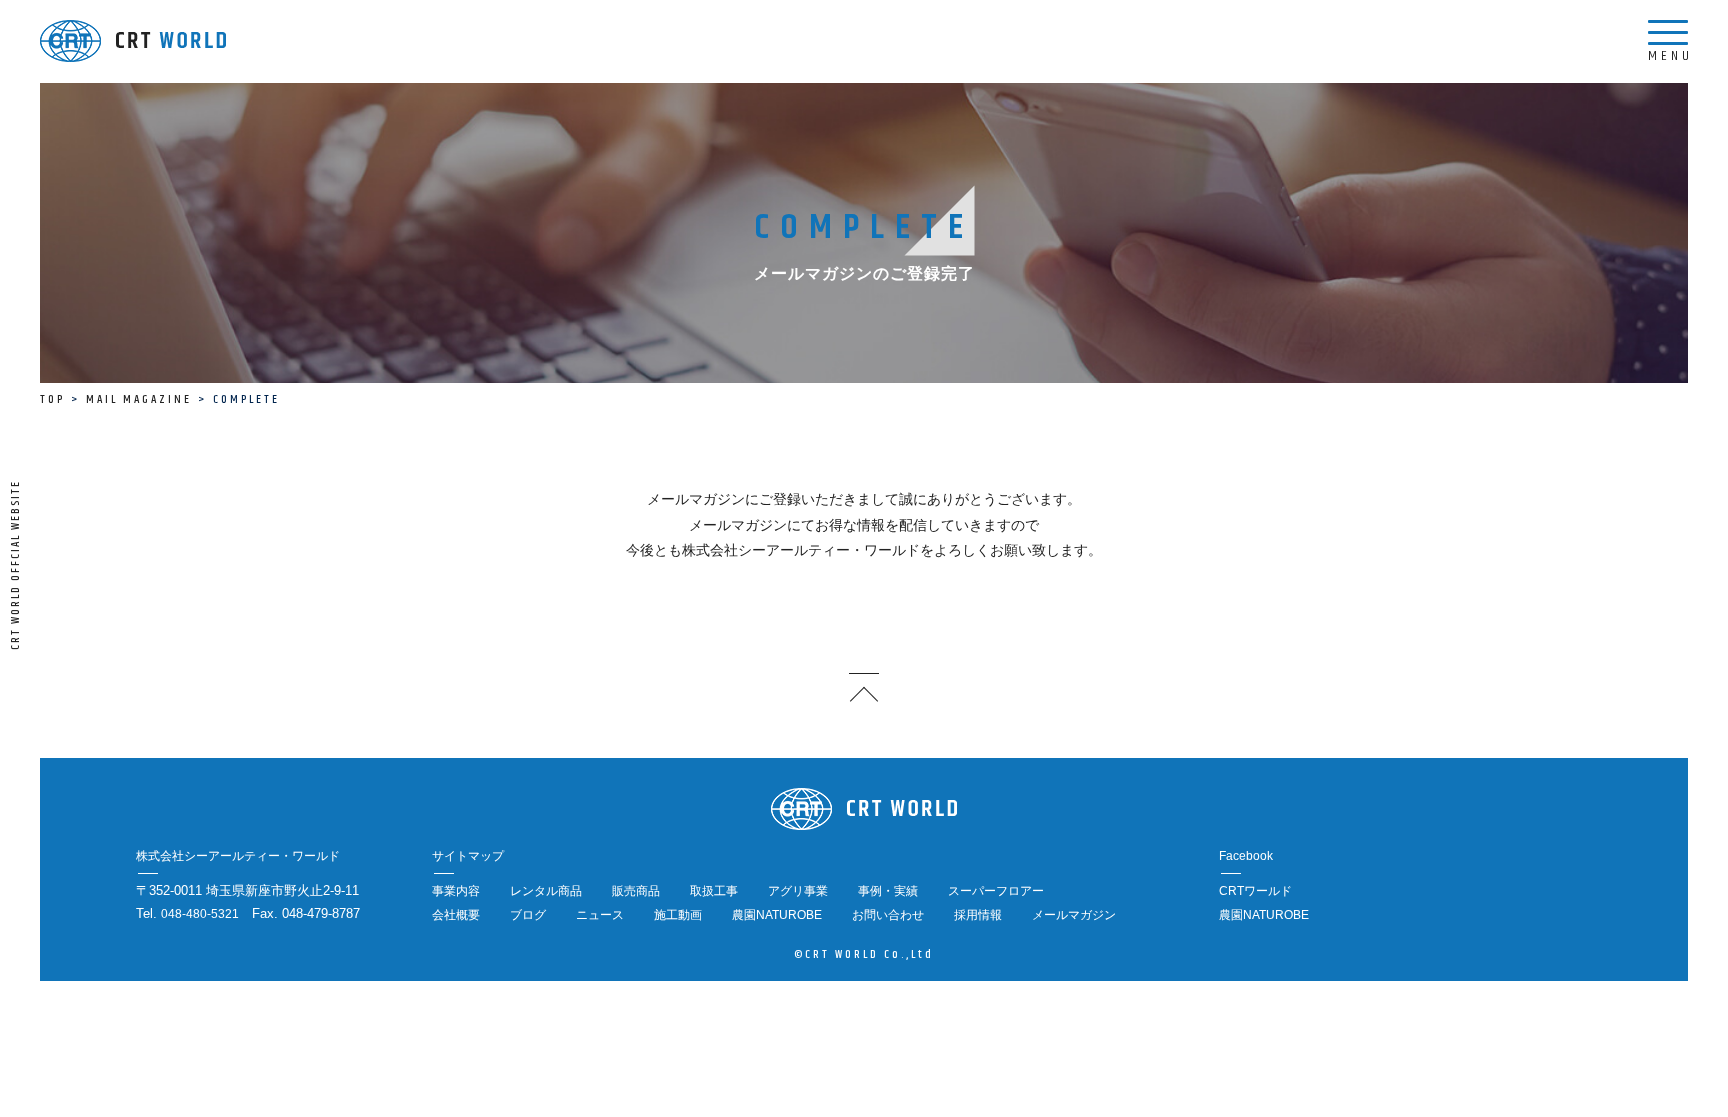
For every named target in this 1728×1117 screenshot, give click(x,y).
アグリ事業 (798, 891)
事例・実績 (888, 891)
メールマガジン (1074, 915)
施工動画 (678, 915)
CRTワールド (1255, 891)
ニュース (600, 915)
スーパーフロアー (996, 891)
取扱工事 (714, 891)
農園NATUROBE (777, 915)
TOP (52, 399)
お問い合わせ (888, 915)
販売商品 (636, 891)
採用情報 (978, 915)
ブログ (528, 915)
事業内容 (456, 891)
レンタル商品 (546, 891)
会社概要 (456, 915)
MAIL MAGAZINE (139, 399)
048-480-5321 (200, 914)
